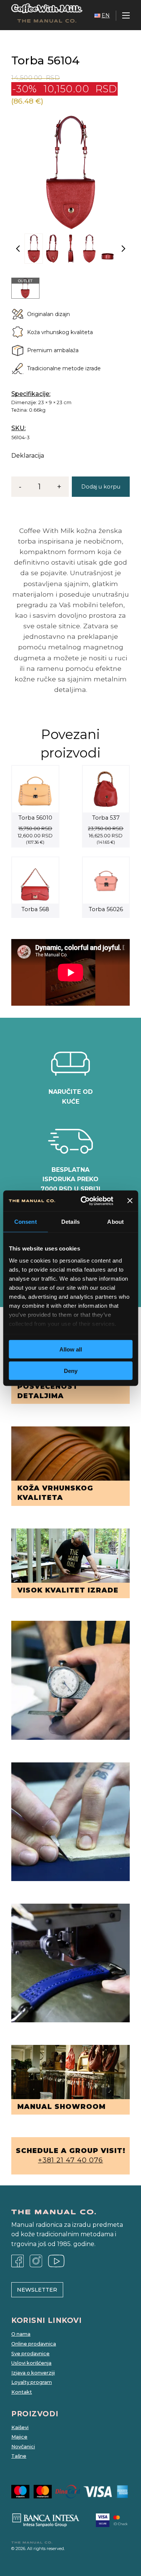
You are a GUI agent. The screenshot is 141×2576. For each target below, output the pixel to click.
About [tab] (115, 1222)
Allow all (71, 1349)
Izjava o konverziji (33, 2373)
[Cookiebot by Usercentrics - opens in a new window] (84, 1201)
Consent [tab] (26, 1222)
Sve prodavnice (30, 2354)
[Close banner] (130, 1201)
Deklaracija (28, 456)
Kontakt (22, 2392)
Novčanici (23, 2447)
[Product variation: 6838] (25, 288)
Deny (71, 1370)
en (106, 15)
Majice (19, 2437)
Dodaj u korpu (101, 487)
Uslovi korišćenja (31, 2363)
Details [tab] (70, 1222)
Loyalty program (32, 2382)
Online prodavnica (34, 2344)
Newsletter (37, 2290)
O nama (21, 2334)
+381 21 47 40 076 (70, 2160)
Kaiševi (20, 2427)
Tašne (19, 2456)
